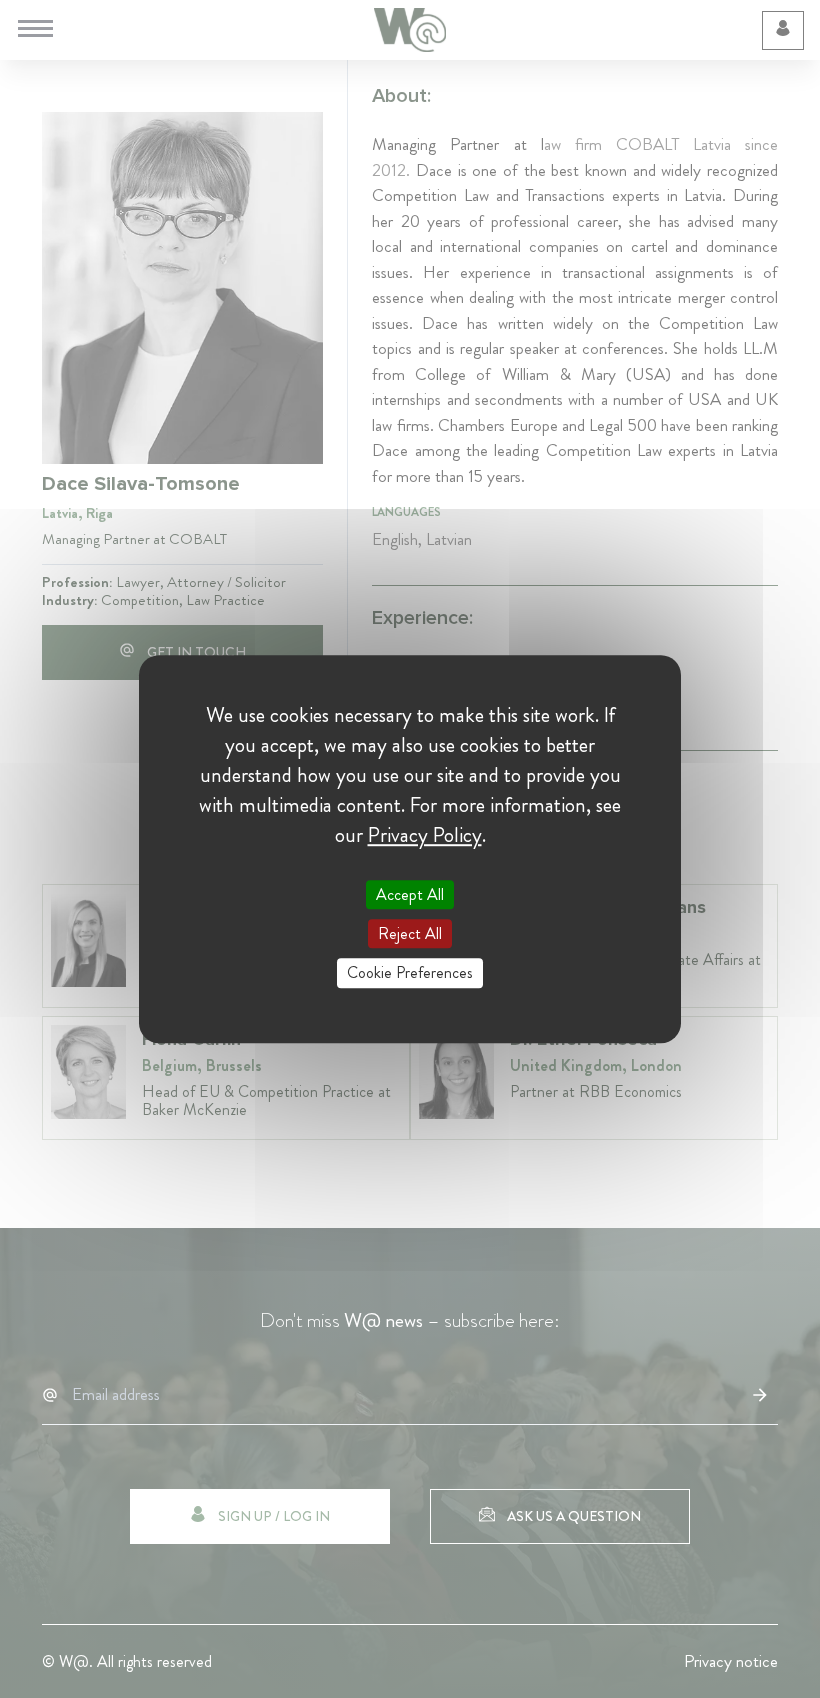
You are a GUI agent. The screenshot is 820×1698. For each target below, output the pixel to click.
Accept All (410, 894)
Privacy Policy (425, 835)
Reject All (410, 933)
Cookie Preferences (410, 973)
